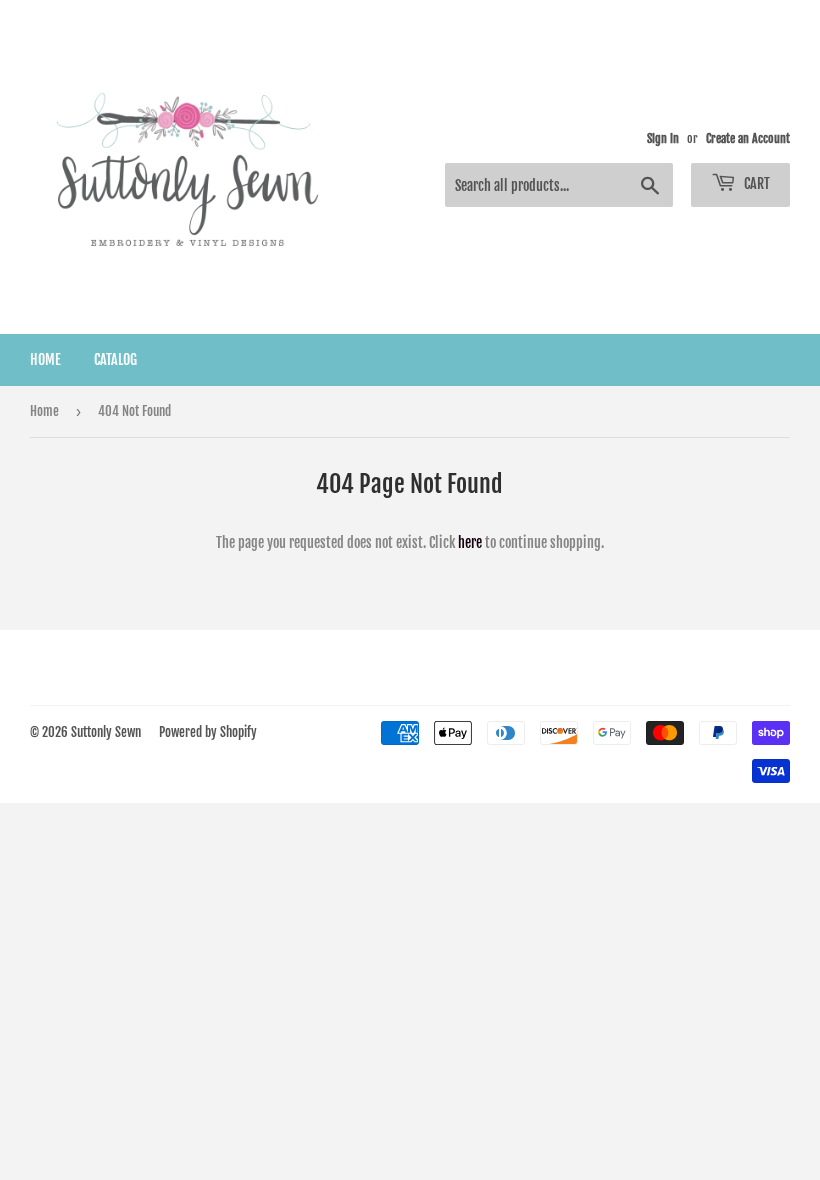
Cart (755, 183)
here (470, 542)
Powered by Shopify (208, 732)
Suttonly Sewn (106, 732)
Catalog (115, 359)
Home (45, 359)
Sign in (663, 138)
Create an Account (748, 138)
